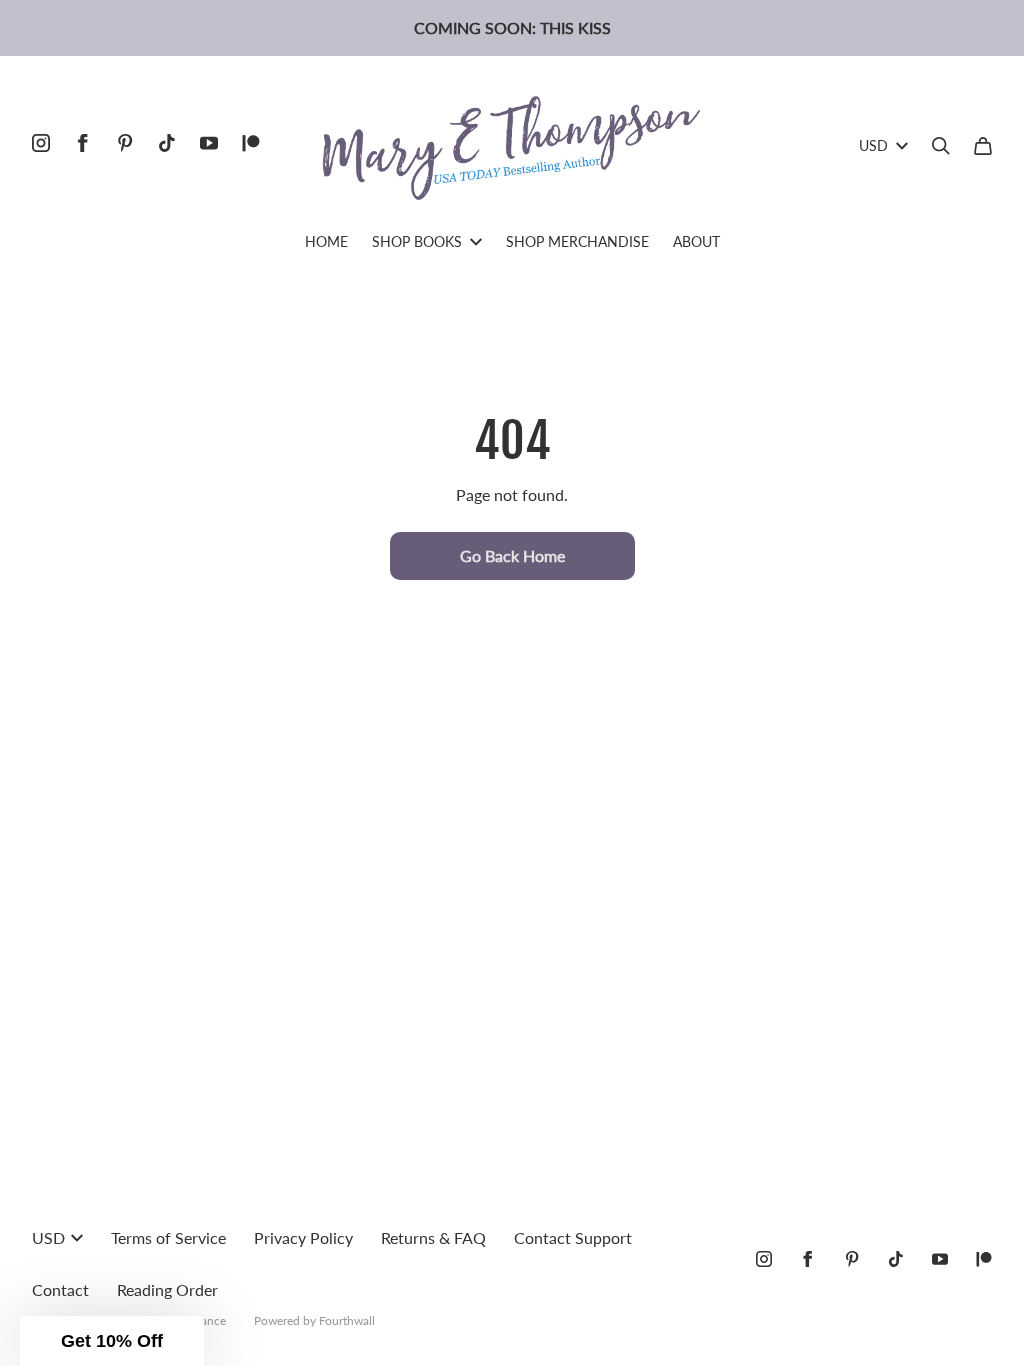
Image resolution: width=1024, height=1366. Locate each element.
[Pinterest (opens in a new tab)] (125, 143)
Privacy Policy (303, 1237)
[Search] (941, 146)
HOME (326, 241)
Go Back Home (512, 555)
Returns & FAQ (433, 1237)
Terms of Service (168, 1237)
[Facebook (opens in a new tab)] (83, 143)
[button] (112, 1341)
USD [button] (873, 145)
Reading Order (167, 1289)
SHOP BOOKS (417, 241)
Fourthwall (347, 1320)
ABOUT (696, 241)
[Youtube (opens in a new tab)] (209, 143)
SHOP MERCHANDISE (577, 241)
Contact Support (573, 1237)
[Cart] (983, 146)
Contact (60, 1289)
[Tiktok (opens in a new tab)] (167, 143)
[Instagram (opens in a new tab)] (41, 143)
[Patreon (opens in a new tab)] (251, 143)
